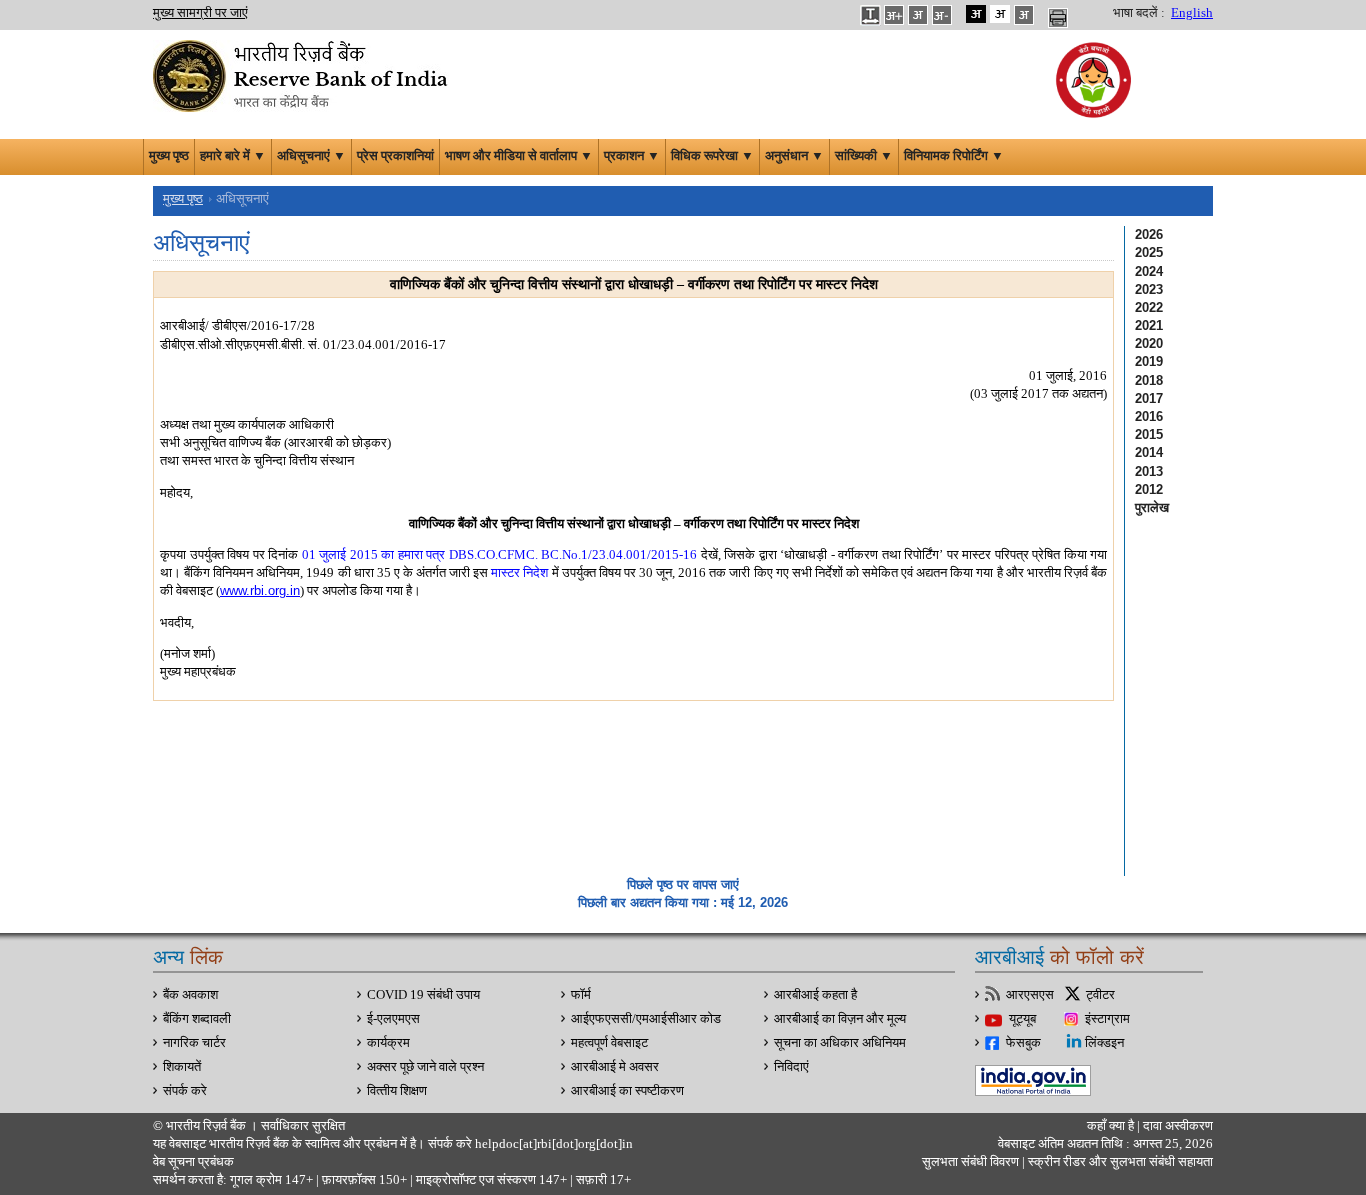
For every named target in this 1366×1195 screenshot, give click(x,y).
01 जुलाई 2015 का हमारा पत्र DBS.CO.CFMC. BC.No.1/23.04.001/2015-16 (500, 554)
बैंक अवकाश (190, 995)
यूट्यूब (1022, 1019)
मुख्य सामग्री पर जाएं (200, 13)
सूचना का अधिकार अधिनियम (840, 1043)
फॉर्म (581, 995)
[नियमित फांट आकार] (918, 14)
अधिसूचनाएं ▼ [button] (311, 156)
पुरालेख (1152, 507)
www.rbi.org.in (260, 590)
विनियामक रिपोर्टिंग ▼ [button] (954, 156)
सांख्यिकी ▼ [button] (864, 156)
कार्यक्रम (388, 1043)
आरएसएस (1030, 995)
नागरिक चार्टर (194, 1043)
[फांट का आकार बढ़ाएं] (894, 14)
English (1192, 13)
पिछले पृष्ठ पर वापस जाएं (683, 884)
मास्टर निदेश (519, 572)
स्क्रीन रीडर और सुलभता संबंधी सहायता (1119, 1162)
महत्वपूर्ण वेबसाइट (609, 1043)
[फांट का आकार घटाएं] (942, 14)
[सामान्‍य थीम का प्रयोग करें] (1000, 14)
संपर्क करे (185, 1091)
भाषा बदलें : (1139, 13)
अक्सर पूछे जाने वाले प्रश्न (425, 1067)
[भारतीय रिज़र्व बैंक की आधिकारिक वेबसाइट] (303, 74)
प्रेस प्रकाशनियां (395, 156)
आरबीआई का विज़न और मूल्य (840, 1019)
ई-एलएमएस (393, 1019)
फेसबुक (1023, 1043)
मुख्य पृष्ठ (169, 156)
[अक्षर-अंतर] (870, 14)
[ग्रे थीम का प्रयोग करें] (1024, 14)
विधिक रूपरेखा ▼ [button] (712, 156)
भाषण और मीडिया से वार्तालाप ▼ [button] (519, 156)
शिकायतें (182, 1067)
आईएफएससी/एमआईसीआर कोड (646, 1019)
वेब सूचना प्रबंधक (193, 1162)
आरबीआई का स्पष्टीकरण (627, 1091)
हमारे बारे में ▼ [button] (233, 156)
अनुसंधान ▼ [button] (794, 156)
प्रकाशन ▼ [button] (632, 156)
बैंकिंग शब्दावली (197, 1019)
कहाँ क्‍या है (1112, 1126)
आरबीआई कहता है (815, 995)
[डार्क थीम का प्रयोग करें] (976, 14)
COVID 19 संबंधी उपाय (423, 995)
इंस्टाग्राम (1107, 1019)
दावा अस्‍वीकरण (1178, 1126)
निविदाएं (791, 1067)
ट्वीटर (1100, 995)
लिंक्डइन (1104, 1043)
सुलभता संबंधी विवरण (970, 1162)
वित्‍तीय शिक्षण (397, 1091)
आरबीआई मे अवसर (615, 1067)
